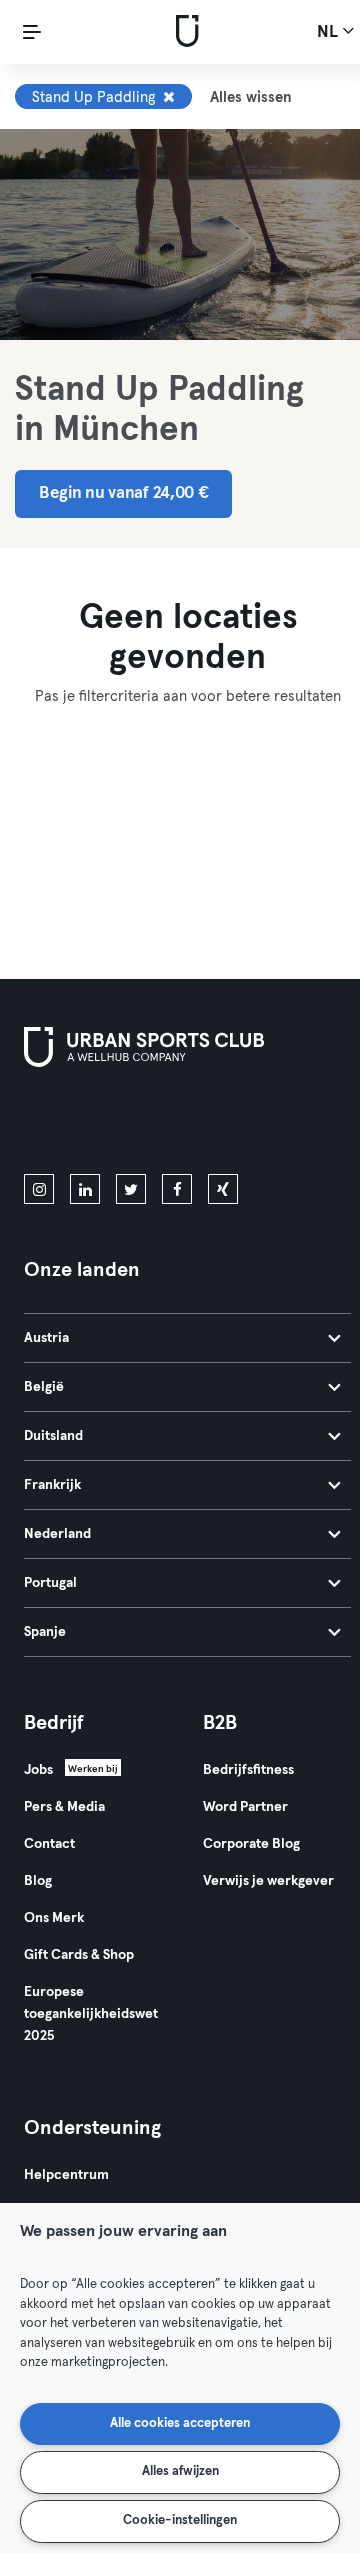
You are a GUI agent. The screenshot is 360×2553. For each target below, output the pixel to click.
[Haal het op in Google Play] (238, 1124)
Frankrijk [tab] (52, 1485)
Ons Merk (54, 1918)
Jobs (38, 1770)
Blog (38, 1881)
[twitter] (131, 1189)
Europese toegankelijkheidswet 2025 (91, 2014)
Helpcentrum (66, 2175)
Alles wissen (251, 97)
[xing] (223, 1189)
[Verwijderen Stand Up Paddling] (169, 97)
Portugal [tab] (50, 1583)
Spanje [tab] (45, 1632)
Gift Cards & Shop (79, 1955)
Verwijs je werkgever (268, 1881)
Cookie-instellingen (180, 2520)
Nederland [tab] (57, 1534)
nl (329, 32)
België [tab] (44, 1387)
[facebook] (177, 1189)
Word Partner (245, 1807)
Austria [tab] (46, 1338)
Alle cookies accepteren (180, 2423)
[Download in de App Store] (91, 1124)
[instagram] (39, 1189)
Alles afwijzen (180, 2471)
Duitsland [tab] (53, 1436)
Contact (49, 1844)
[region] (180, 2378)
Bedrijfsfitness (248, 1770)
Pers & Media (64, 1807)
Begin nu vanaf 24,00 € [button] (123, 493)
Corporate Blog (251, 1844)
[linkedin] (85, 1189)
